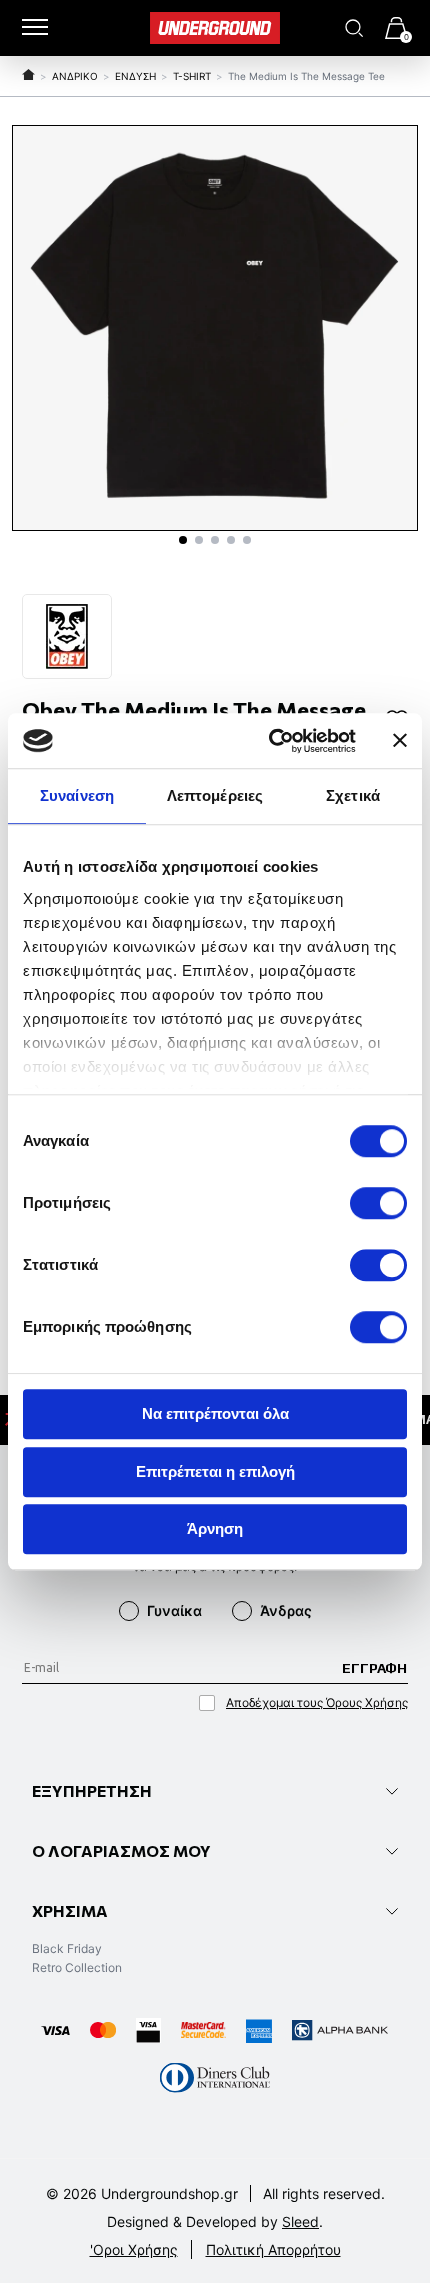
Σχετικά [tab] (353, 795)
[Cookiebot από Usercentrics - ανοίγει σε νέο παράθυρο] (270, 741)
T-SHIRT (192, 76)
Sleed (300, 2221)
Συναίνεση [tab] (77, 795)
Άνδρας (286, 1610)
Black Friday (67, 1948)
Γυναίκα (174, 1610)
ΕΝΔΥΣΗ (135, 76)
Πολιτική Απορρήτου (273, 2249)
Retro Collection (77, 1967)
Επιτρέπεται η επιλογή (215, 1471)
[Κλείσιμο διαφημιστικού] (400, 741)
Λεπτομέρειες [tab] (215, 795)
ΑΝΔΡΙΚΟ (75, 76)
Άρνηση (215, 1528)
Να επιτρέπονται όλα (215, 1413)
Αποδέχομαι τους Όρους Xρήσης (317, 1702)
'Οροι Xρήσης (134, 2249)
